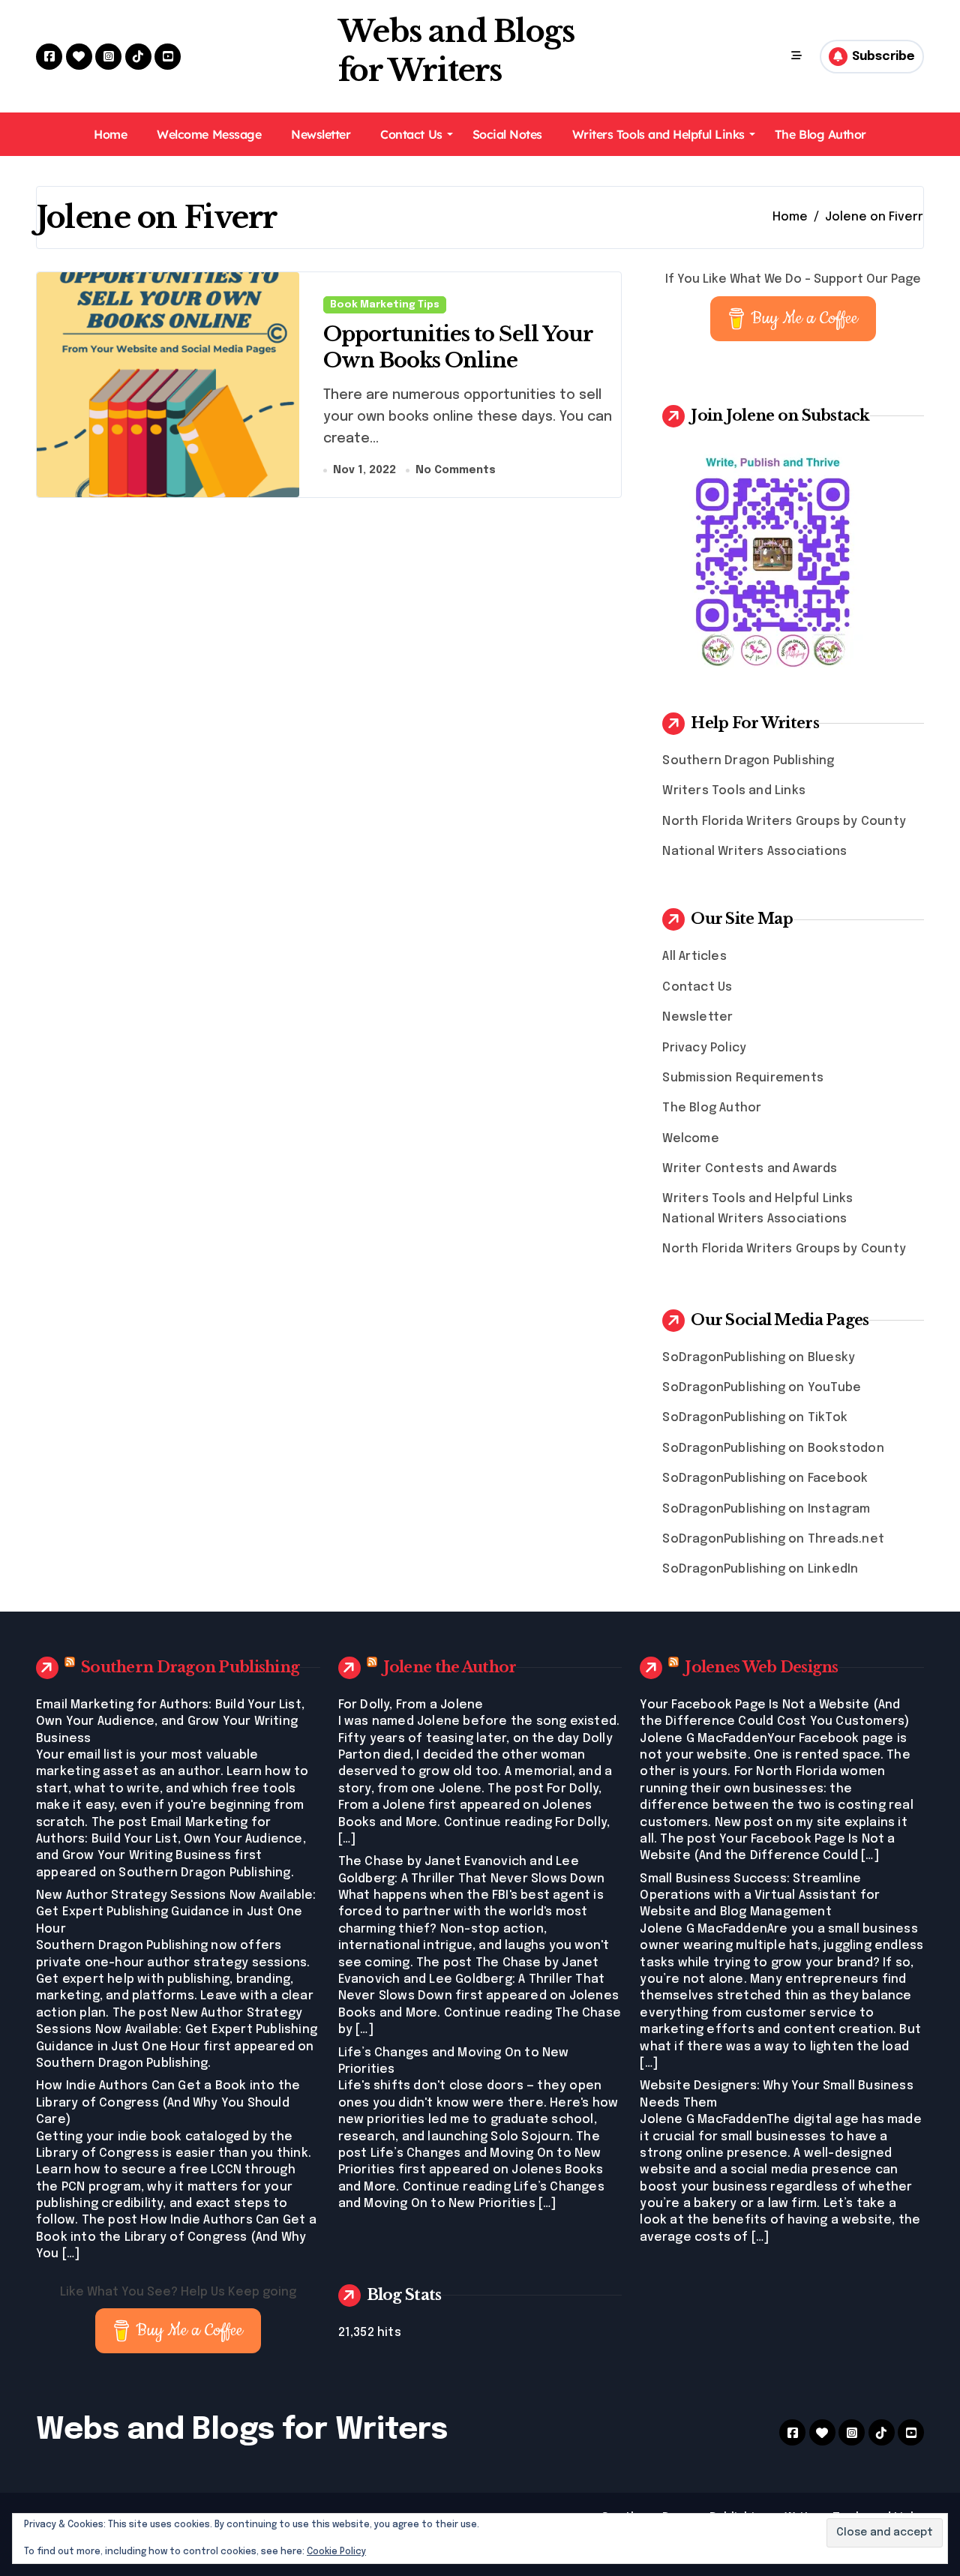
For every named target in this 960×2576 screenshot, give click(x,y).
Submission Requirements (743, 1078)
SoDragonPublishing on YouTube (762, 1388)
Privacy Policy (704, 1048)
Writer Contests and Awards (750, 1169)
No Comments (456, 470)
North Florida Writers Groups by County (784, 822)
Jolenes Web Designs (761, 1667)
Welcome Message (209, 134)
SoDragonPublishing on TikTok (755, 1418)
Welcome (690, 1139)
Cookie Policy (336, 2552)
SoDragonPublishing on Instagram (766, 1509)
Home (110, 134)
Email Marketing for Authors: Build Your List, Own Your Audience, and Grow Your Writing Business (170, 1722)
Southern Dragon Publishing (748, 761)
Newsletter (321, 134)
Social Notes (507, 134)
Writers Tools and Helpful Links (658, 134)
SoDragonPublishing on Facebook (765, 1478)
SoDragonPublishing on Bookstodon (773, 1448)
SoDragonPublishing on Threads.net (773, 1539)
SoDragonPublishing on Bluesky (759, 1358)
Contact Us (411, 134)
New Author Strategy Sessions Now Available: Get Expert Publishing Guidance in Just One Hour (176, 1912)
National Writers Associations (754, 852)
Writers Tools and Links (734, 791)
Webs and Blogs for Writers (242, 2430)
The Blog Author (820, 134)
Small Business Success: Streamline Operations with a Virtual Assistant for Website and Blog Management (760, 1896)
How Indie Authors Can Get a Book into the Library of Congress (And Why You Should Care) (168, 2103)
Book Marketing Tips (385, 305)
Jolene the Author (450, 1667)
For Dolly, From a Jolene (411, 1705)
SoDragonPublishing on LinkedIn (760, 1569)
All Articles (694, 957)
